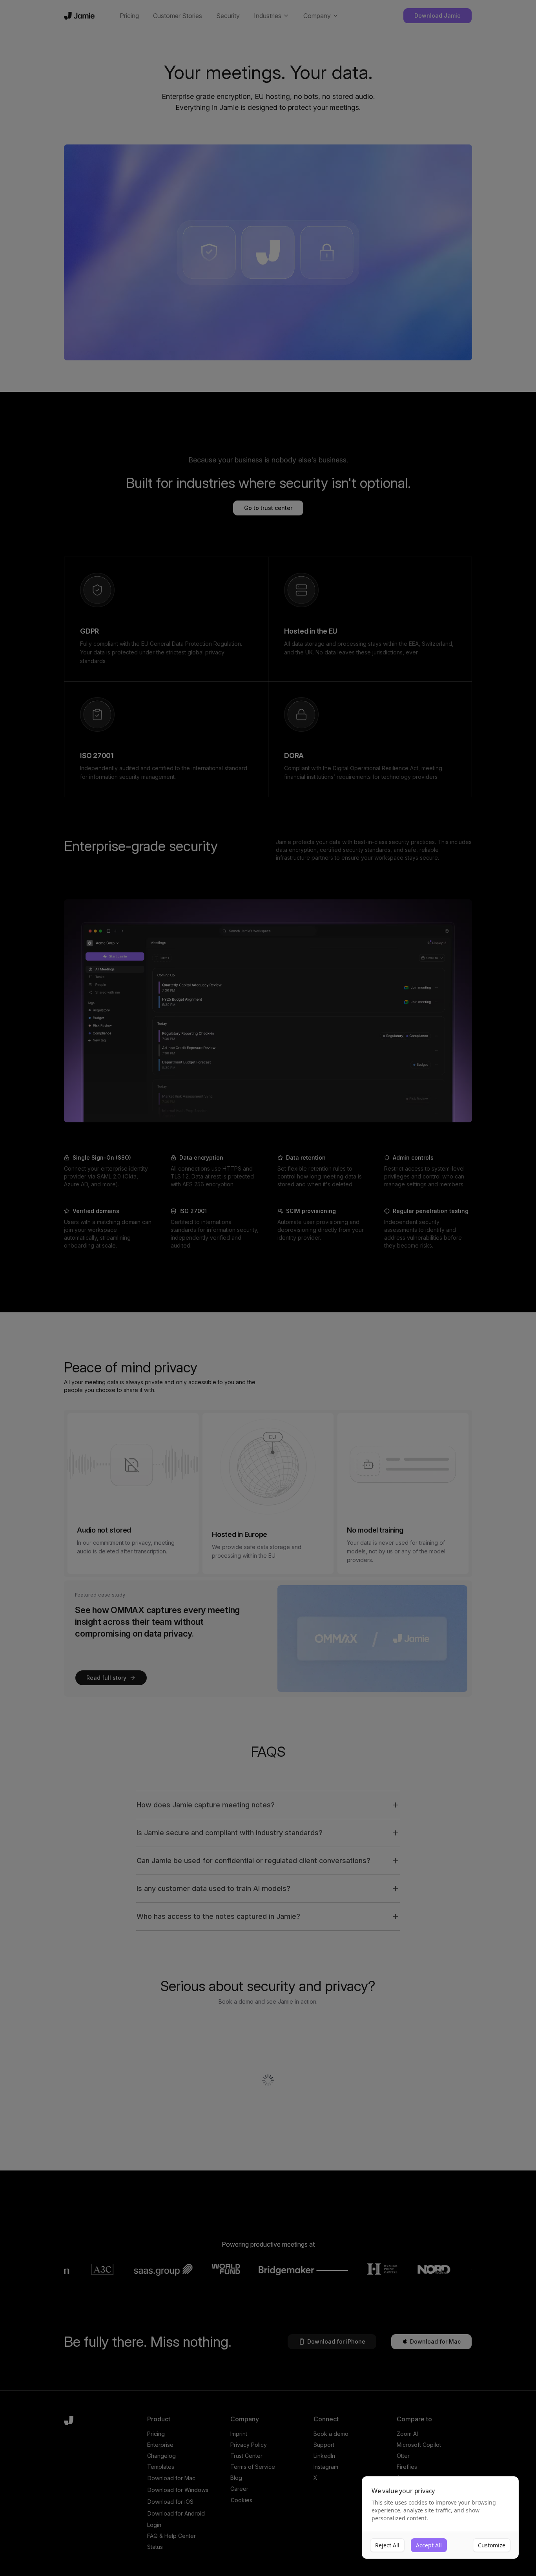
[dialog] (440, 2518)
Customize (492, 2545)
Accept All (429, 2545)
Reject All (387, 2545)
